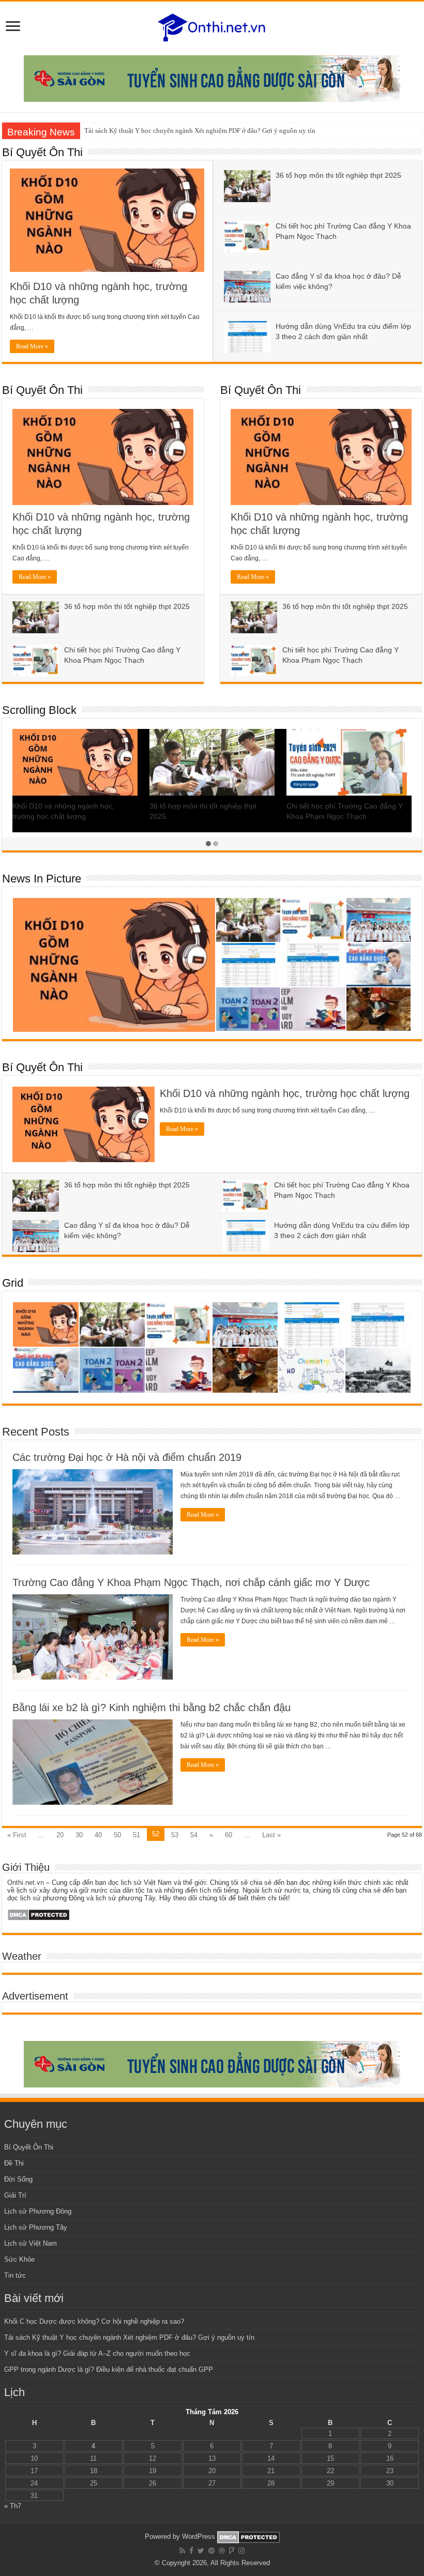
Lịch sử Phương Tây (36, 2227)
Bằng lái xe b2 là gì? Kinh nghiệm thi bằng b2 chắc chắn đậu (152, 1708)
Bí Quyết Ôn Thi (42, 152)
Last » (271, 1835)
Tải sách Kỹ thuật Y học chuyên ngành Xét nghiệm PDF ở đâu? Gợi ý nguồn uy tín (200, 131)
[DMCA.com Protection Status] (39, 1914)
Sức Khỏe (19, 2259)
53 (175, 1835)
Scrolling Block (39, 710)
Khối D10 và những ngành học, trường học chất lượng (285, 1093)
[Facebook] (191, 2551)
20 (60, 1835)
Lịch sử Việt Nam (31, 2243)
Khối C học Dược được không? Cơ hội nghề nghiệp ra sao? (94, 2321)
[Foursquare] (232, 2551)
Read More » (32, 346)
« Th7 (13, 2506)
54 (194, 1835)
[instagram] (241, 2551)
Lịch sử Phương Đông (38, 2211)
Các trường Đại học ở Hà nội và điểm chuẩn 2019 (127, 1457)
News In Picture (42, 879)
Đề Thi (14, 2163)
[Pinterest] (211, 2551)
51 (137, 1835)
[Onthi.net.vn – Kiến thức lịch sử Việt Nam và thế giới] (212, 26)
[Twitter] (201, 2551)
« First (17, 1835)
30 (79, 1835)
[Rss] (182, 2551)
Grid (13, 1283)
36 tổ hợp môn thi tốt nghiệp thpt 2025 (338, 175)
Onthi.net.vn (26, 1883)
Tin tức (15, 2275)
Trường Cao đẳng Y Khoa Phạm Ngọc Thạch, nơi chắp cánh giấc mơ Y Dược (191, 1582)
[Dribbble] (222, 2551)
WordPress (199, 2536)
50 (117, 1835)
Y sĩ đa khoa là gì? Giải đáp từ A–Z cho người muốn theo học (97, 2353)
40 (98, 1835)
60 (229, 1835)
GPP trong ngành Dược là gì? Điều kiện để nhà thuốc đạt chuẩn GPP (109, 2369)
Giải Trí (15, 2195)
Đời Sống (18, 2179)
